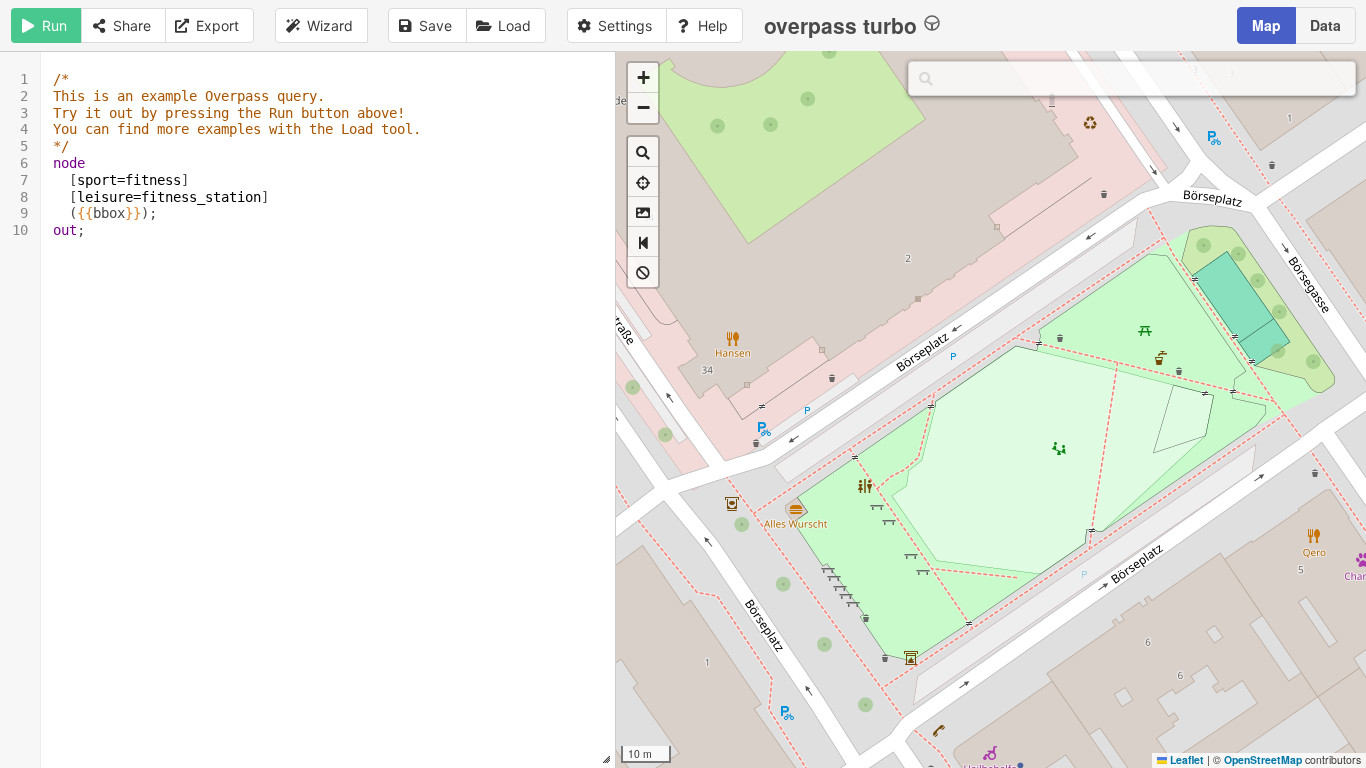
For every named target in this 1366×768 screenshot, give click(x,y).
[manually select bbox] (643, 212)
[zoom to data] (643, 152)
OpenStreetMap (1263, 759)
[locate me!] (643, 182)
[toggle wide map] (643, 242)
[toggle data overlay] (643, 272)
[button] (643, 78)
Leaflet (1185, 759)
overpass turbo (840, 25)
